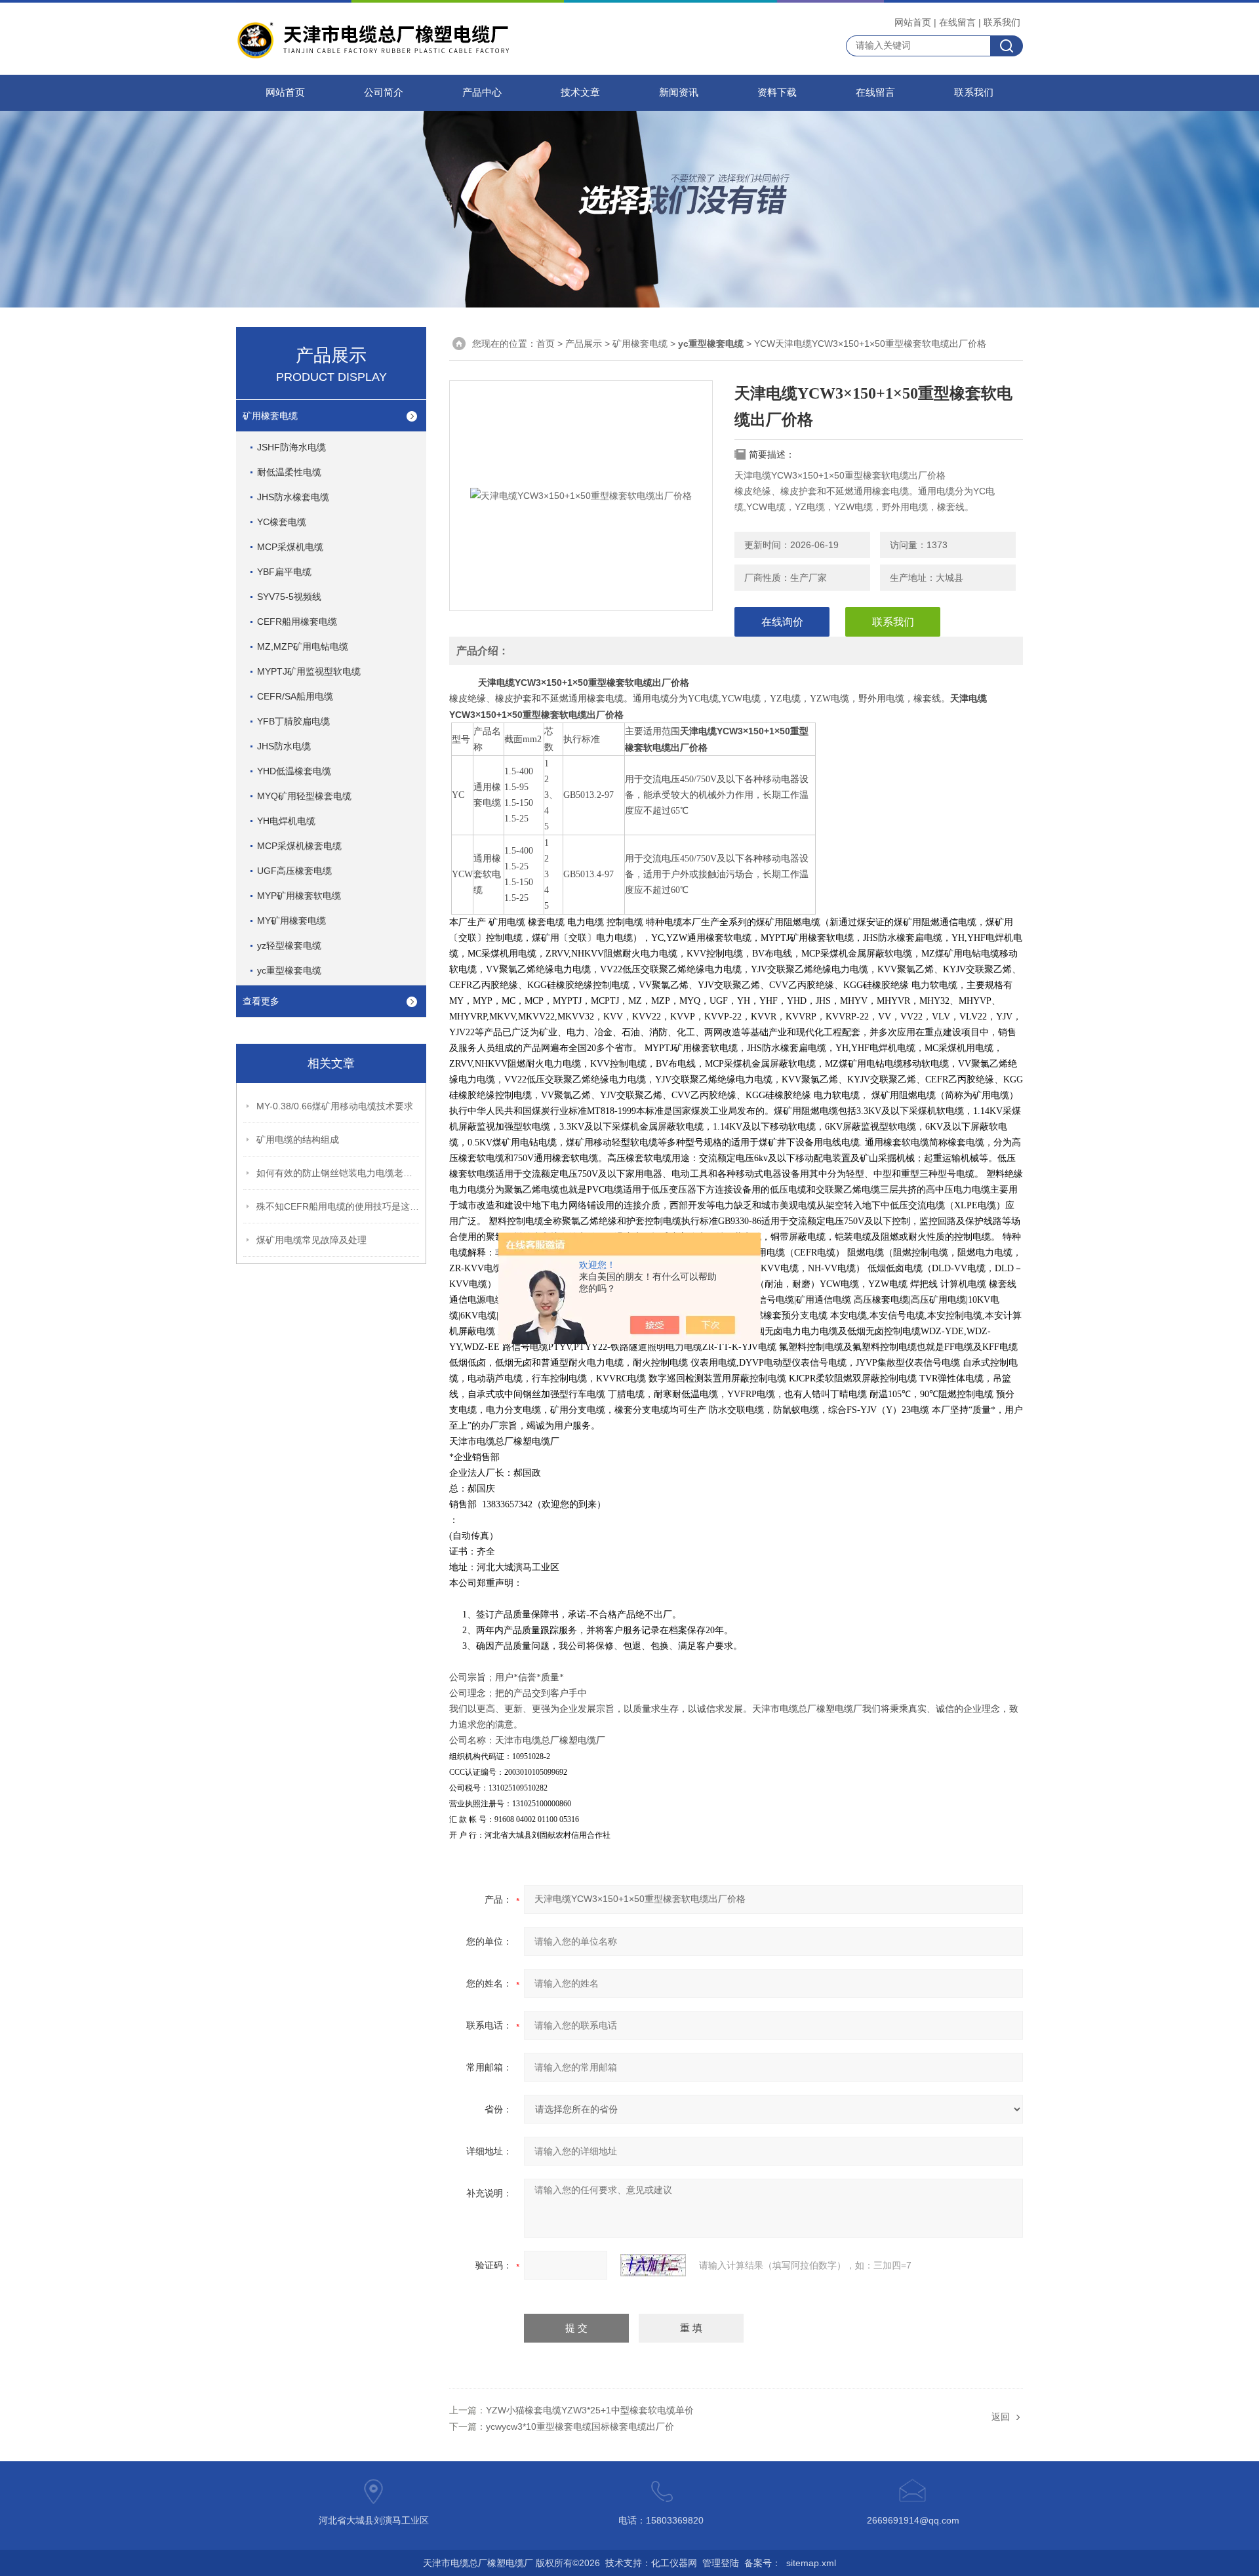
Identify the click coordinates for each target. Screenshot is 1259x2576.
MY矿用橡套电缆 (291, 921)
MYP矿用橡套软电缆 (299, 896)
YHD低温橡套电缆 (294, 771)
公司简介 (384, 92)
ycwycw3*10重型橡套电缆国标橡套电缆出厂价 (580, 2427)
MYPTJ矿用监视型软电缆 (309, 671)
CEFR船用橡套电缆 (297, 622)
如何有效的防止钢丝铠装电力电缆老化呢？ (338, 1173)
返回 (1001, 2417)
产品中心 (482, 92)
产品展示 (584, 344)
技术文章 (580, 92)
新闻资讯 (679, 92)
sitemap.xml (811, 2563)
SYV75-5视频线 (289, 597)
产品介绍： (483, 651)
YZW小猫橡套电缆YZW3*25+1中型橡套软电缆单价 (590, 2410)
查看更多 (261, 1001)
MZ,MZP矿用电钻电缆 (303, 646)
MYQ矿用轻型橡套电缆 (304, 796)
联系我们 (1002, 22)
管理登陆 (721, 2563)
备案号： (763, 2563)
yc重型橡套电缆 (289, 970)
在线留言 (957, 22)
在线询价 (782, 622)
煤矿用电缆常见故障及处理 (311, 1240)
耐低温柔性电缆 (289, 472)
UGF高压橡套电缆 (294, 871)
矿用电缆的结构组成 (298, 1139)
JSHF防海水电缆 (291, 447)
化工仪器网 (674, 2563)
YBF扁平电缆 (284, 572)
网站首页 (913, 22)
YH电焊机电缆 (286, 821)
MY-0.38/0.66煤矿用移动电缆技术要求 (335, 1106)
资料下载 (777, 92)
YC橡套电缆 (282, 522)
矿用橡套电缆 (270, 416)
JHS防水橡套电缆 (293, 497)
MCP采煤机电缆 (290, 547)
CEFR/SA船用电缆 (295, 696)
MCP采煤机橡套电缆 (299, 846)
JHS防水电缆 (284, 746)
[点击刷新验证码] (653, 2265)
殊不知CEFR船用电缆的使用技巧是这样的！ (338, 1206)
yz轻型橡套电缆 (289, 945)
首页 (546, 344)
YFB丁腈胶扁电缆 (293, 721)
